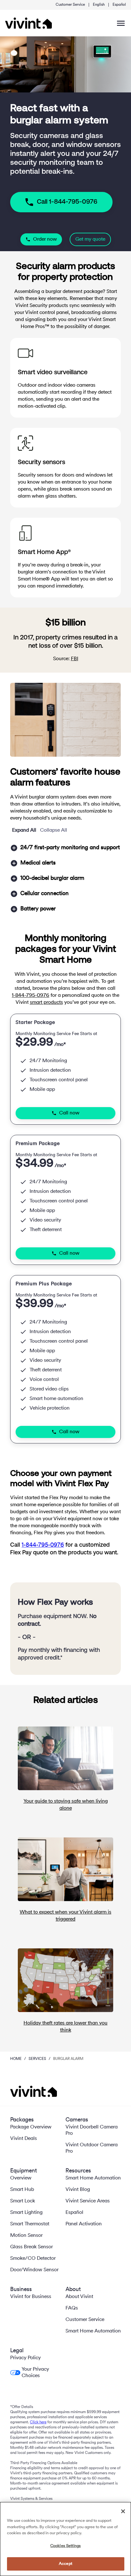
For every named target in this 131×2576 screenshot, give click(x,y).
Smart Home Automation (93, 2178)
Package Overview (31, 2127)
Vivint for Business (31, 2297)
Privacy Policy (25, 2358)
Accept (65, 2564)
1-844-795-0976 (31, 996)
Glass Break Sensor (31, 2247)
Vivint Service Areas (88, 2201)
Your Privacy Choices (35, 2373)
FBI (75, 659)
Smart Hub (22, 2190)
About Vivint (79, 2297)
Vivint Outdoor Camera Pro (92, 2148)
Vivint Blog (78, 2190)
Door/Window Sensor (34, 2270)
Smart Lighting (26, 2213)
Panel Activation (84, 2224)
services (37, 2059)
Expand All (24, 830)
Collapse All (54, 830)
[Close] (123, 2511)
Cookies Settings (65, 2546)
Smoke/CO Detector (33, 2259)
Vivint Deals (24, 2139)
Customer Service (70, 5)
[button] (65, 848)
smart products (46, 1003)
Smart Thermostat (30, 2224)
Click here (38, 2422)
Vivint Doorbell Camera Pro (92, 2130)
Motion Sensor (26, 2236)
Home (16, 2059)
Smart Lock (23, 2201)
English (99, 5)
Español (119, 5)
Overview (21, 2178)
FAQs (72, 2308)
